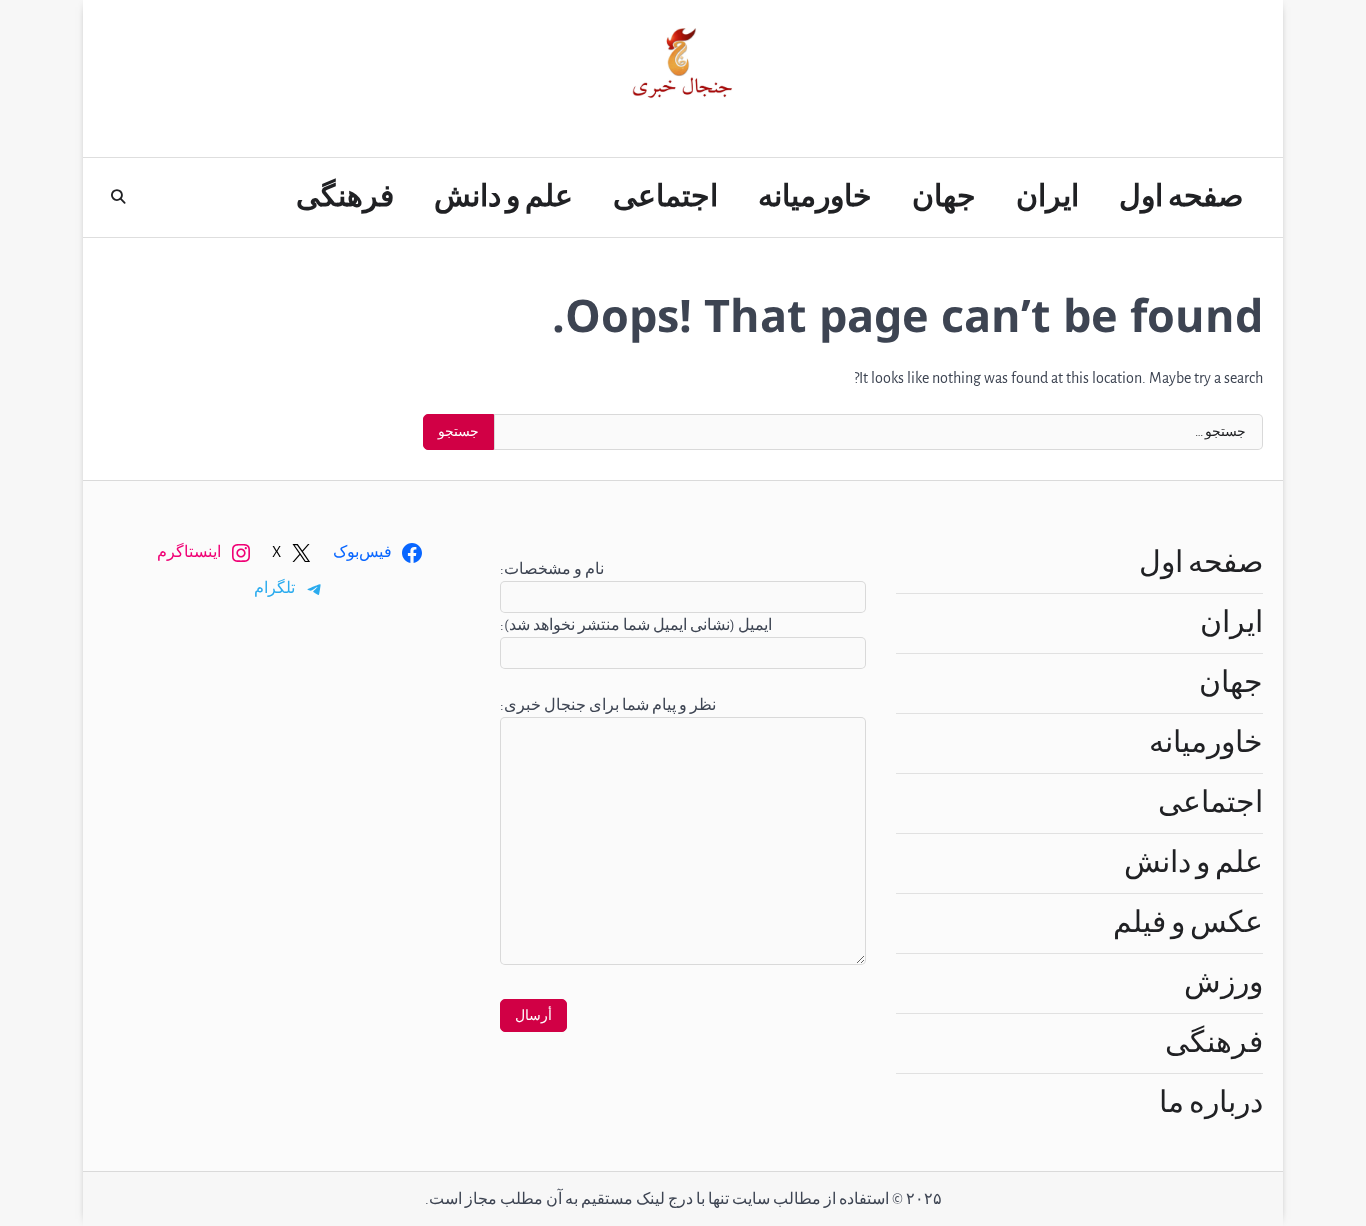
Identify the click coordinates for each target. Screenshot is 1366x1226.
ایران (1047, 197)
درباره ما (1211, 1103)
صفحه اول (1181, 197)
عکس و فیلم (1188, 923)
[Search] (118, 197)
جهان (944, 197)
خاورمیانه (815, 197)
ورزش (1223, 983)
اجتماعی (665, 197)
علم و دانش (503, 197)
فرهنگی (345, 197)
